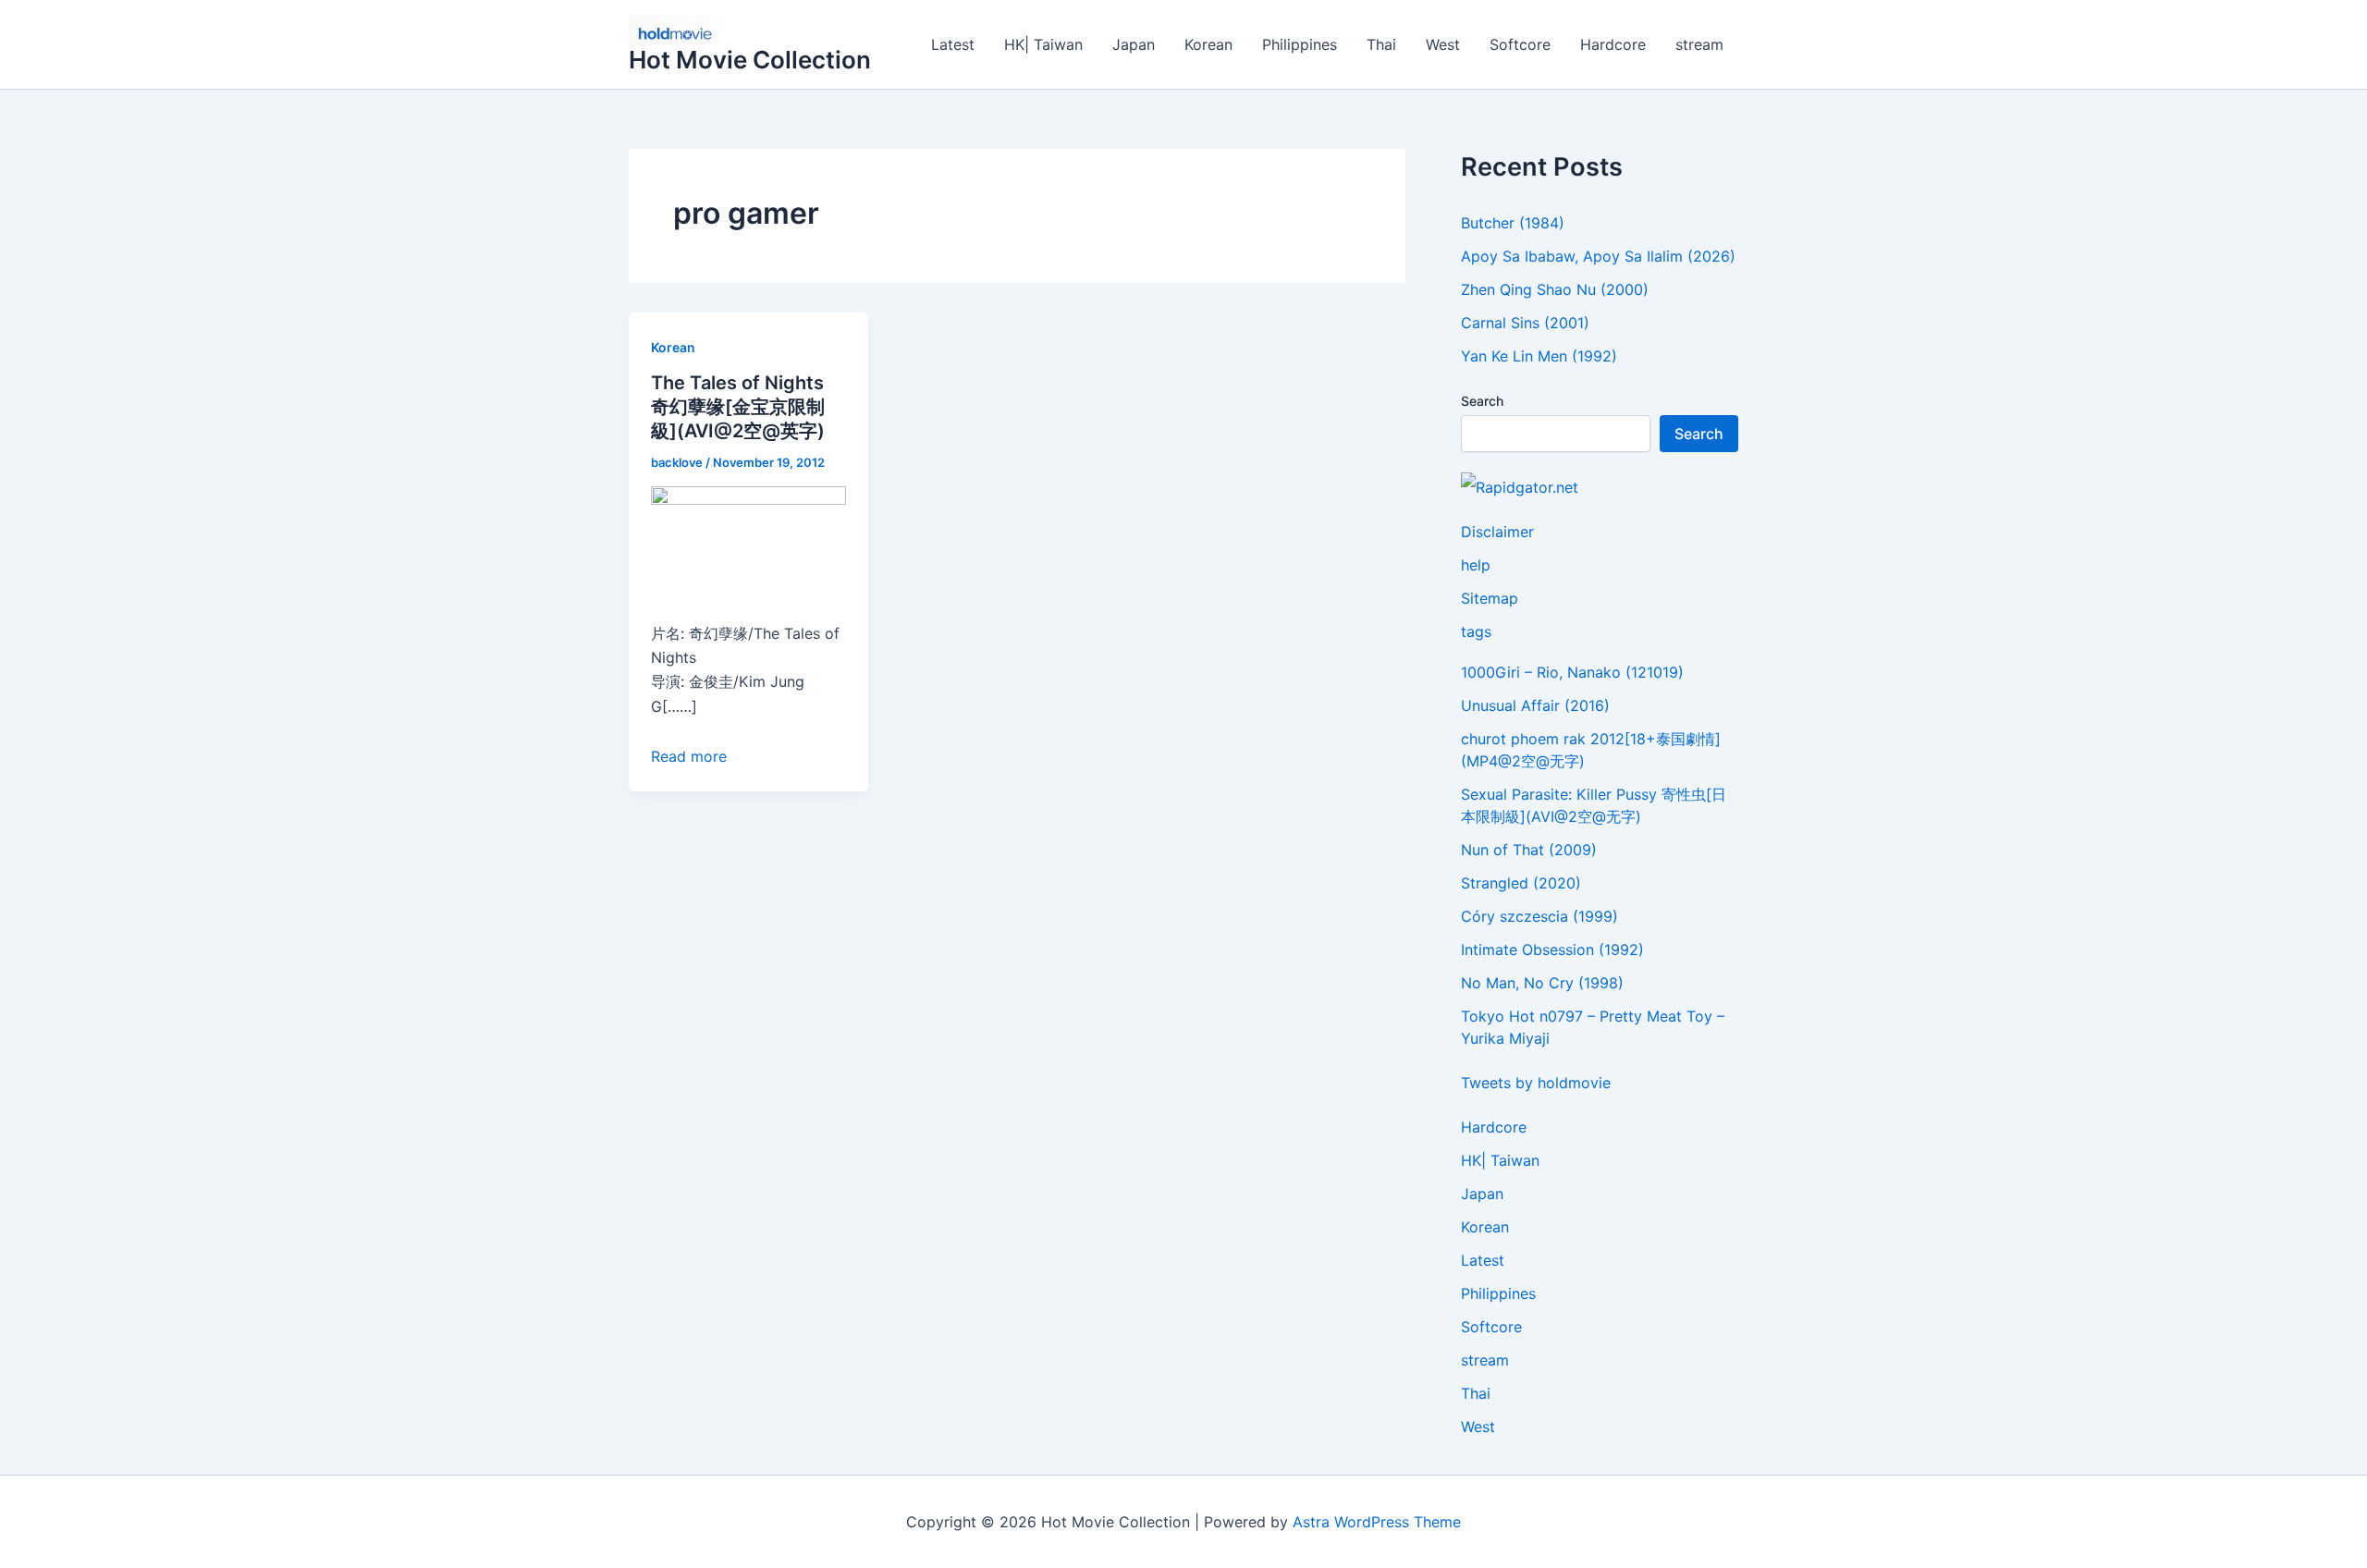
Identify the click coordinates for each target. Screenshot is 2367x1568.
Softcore (1520, 44)
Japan (1134, 44)
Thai (1381, 44)
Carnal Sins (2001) (1525, 323)
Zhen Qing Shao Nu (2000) (1555, 289)
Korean (1208, 44)
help (1476, 565)
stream (1699, 44)
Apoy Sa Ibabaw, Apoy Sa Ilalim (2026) (1598, 256)
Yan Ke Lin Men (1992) (1539, 356)
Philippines (1300, 44)
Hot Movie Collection (750, 60)
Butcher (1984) (1513, 223)
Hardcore (1613, 44)
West (1443, 44)
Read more (689, 756)
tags (1476, 631)
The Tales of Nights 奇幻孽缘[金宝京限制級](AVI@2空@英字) (738, 407)
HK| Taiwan (1043, 44)
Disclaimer (1497, 532)
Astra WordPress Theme (1377, 1522)
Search (1482, 401)
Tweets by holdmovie (1536, 1083)
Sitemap (1490, 598)
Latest (953, 44)
